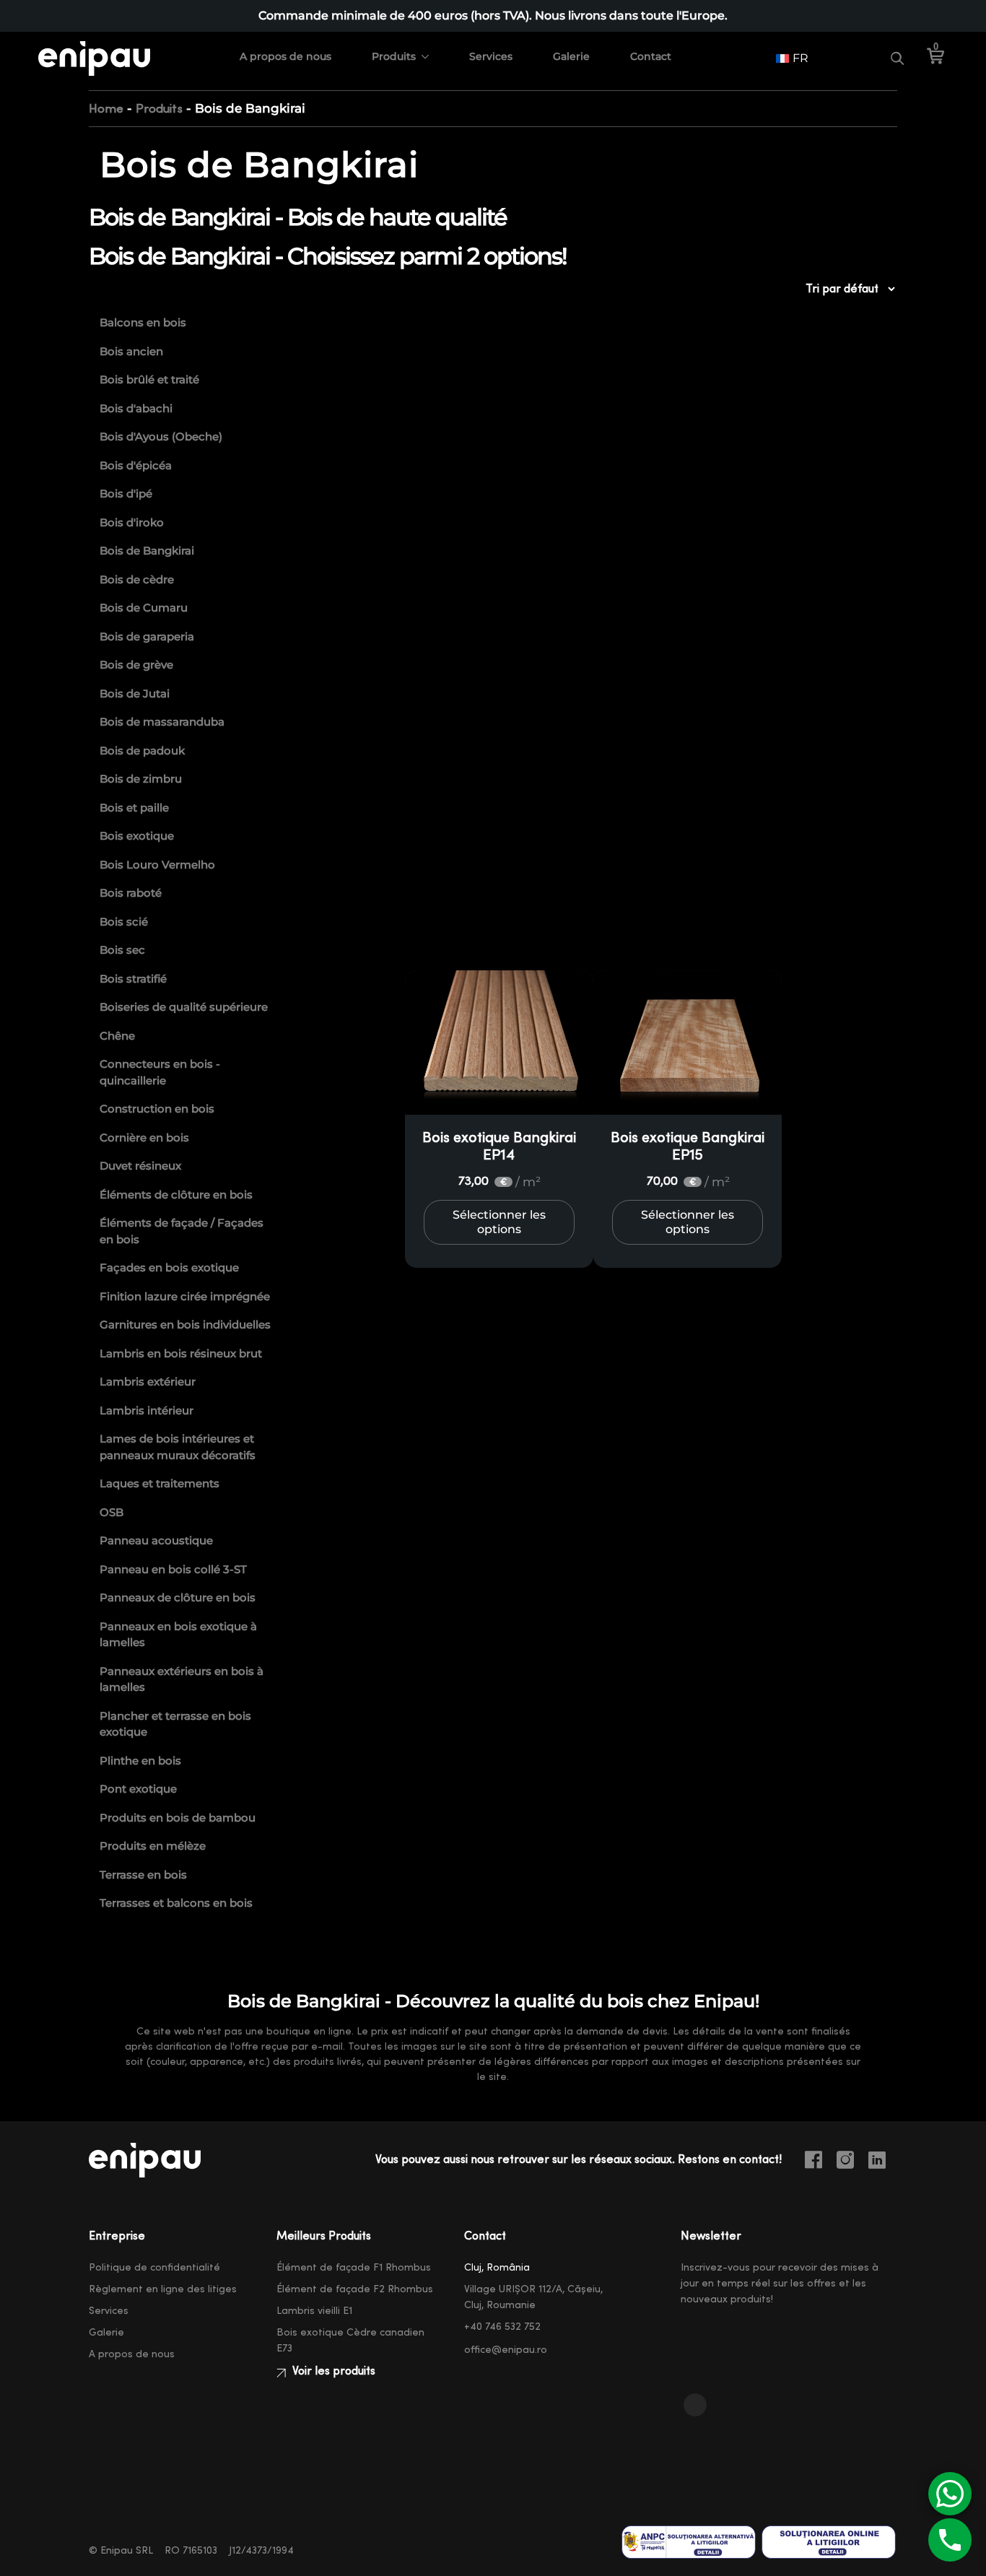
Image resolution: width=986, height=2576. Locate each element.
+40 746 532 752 (502, 2327)
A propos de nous (285, 56)
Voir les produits (332, 2371)
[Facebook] (819, 2162)
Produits (394, 56)
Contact (651, 56)
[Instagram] (851, 2162)
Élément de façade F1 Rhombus (354, 2268)
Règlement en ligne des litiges (163, 2289)
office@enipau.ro (506, 2350)
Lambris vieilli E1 (314, 2311)
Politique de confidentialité (154, 2268)
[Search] (897, 58)
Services (491, 56)
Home (106, 109)
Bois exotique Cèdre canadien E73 (350, 2341)
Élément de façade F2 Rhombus (355, 2289)
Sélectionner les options (499, 1222)
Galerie (571, 56)
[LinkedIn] (883, 2162)
